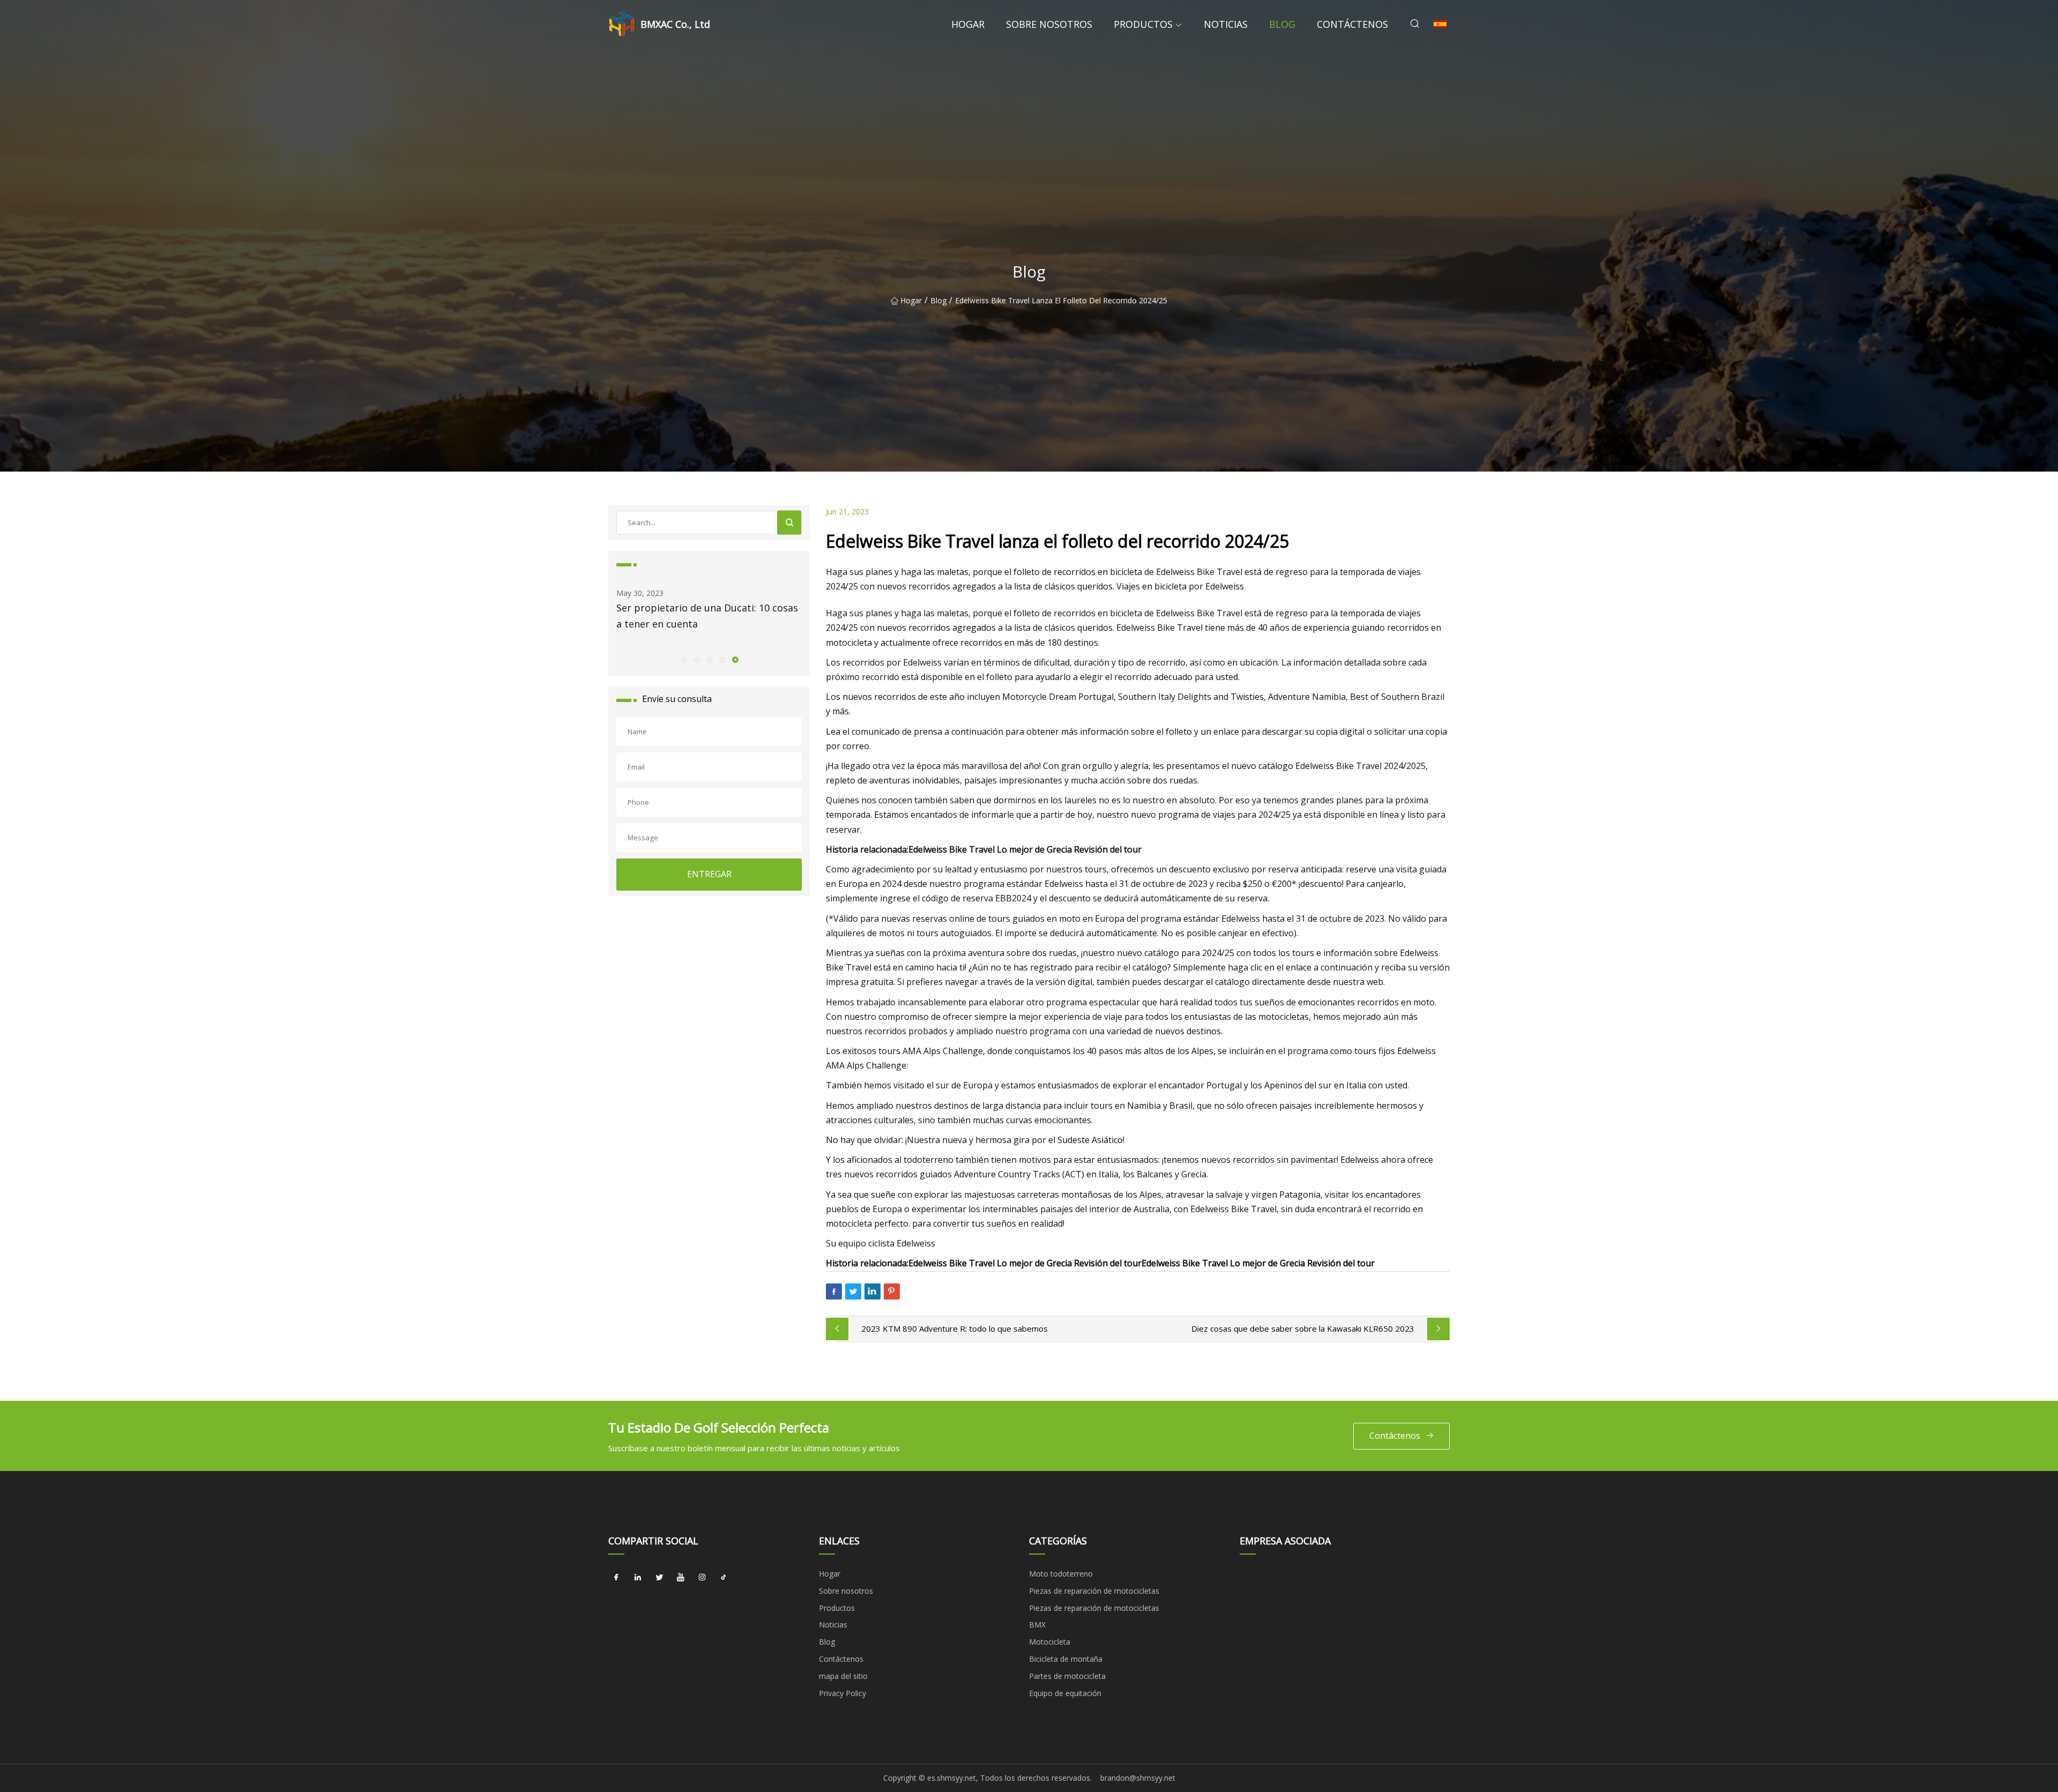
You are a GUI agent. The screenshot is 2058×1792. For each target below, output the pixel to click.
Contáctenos (1352, 24)
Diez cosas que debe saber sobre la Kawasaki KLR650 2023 (1303, 1328)
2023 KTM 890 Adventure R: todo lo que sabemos (955, 1328)
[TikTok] (724, 1578)
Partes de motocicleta (1067, 1676)
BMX (1037, 1625)
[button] (683, 659)
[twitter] (659, 1578)
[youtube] (681, 1578)
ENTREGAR (709, 874)
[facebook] (616, 1578)
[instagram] (702, 1578)
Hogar (968, 24)
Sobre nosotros (1049, 24)
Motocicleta (1050, 1642)
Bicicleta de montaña (1066, 1659)
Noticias (1226, 24)
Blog (1282, 24)
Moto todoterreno (1061, 1574)
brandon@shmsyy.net (1138, 1778)
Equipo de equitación (1065, 1693)
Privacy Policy (842, 1693)
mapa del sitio (843, 1676)
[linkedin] (638, 1578)
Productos (1143, 24)
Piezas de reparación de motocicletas (1094, 1591)
